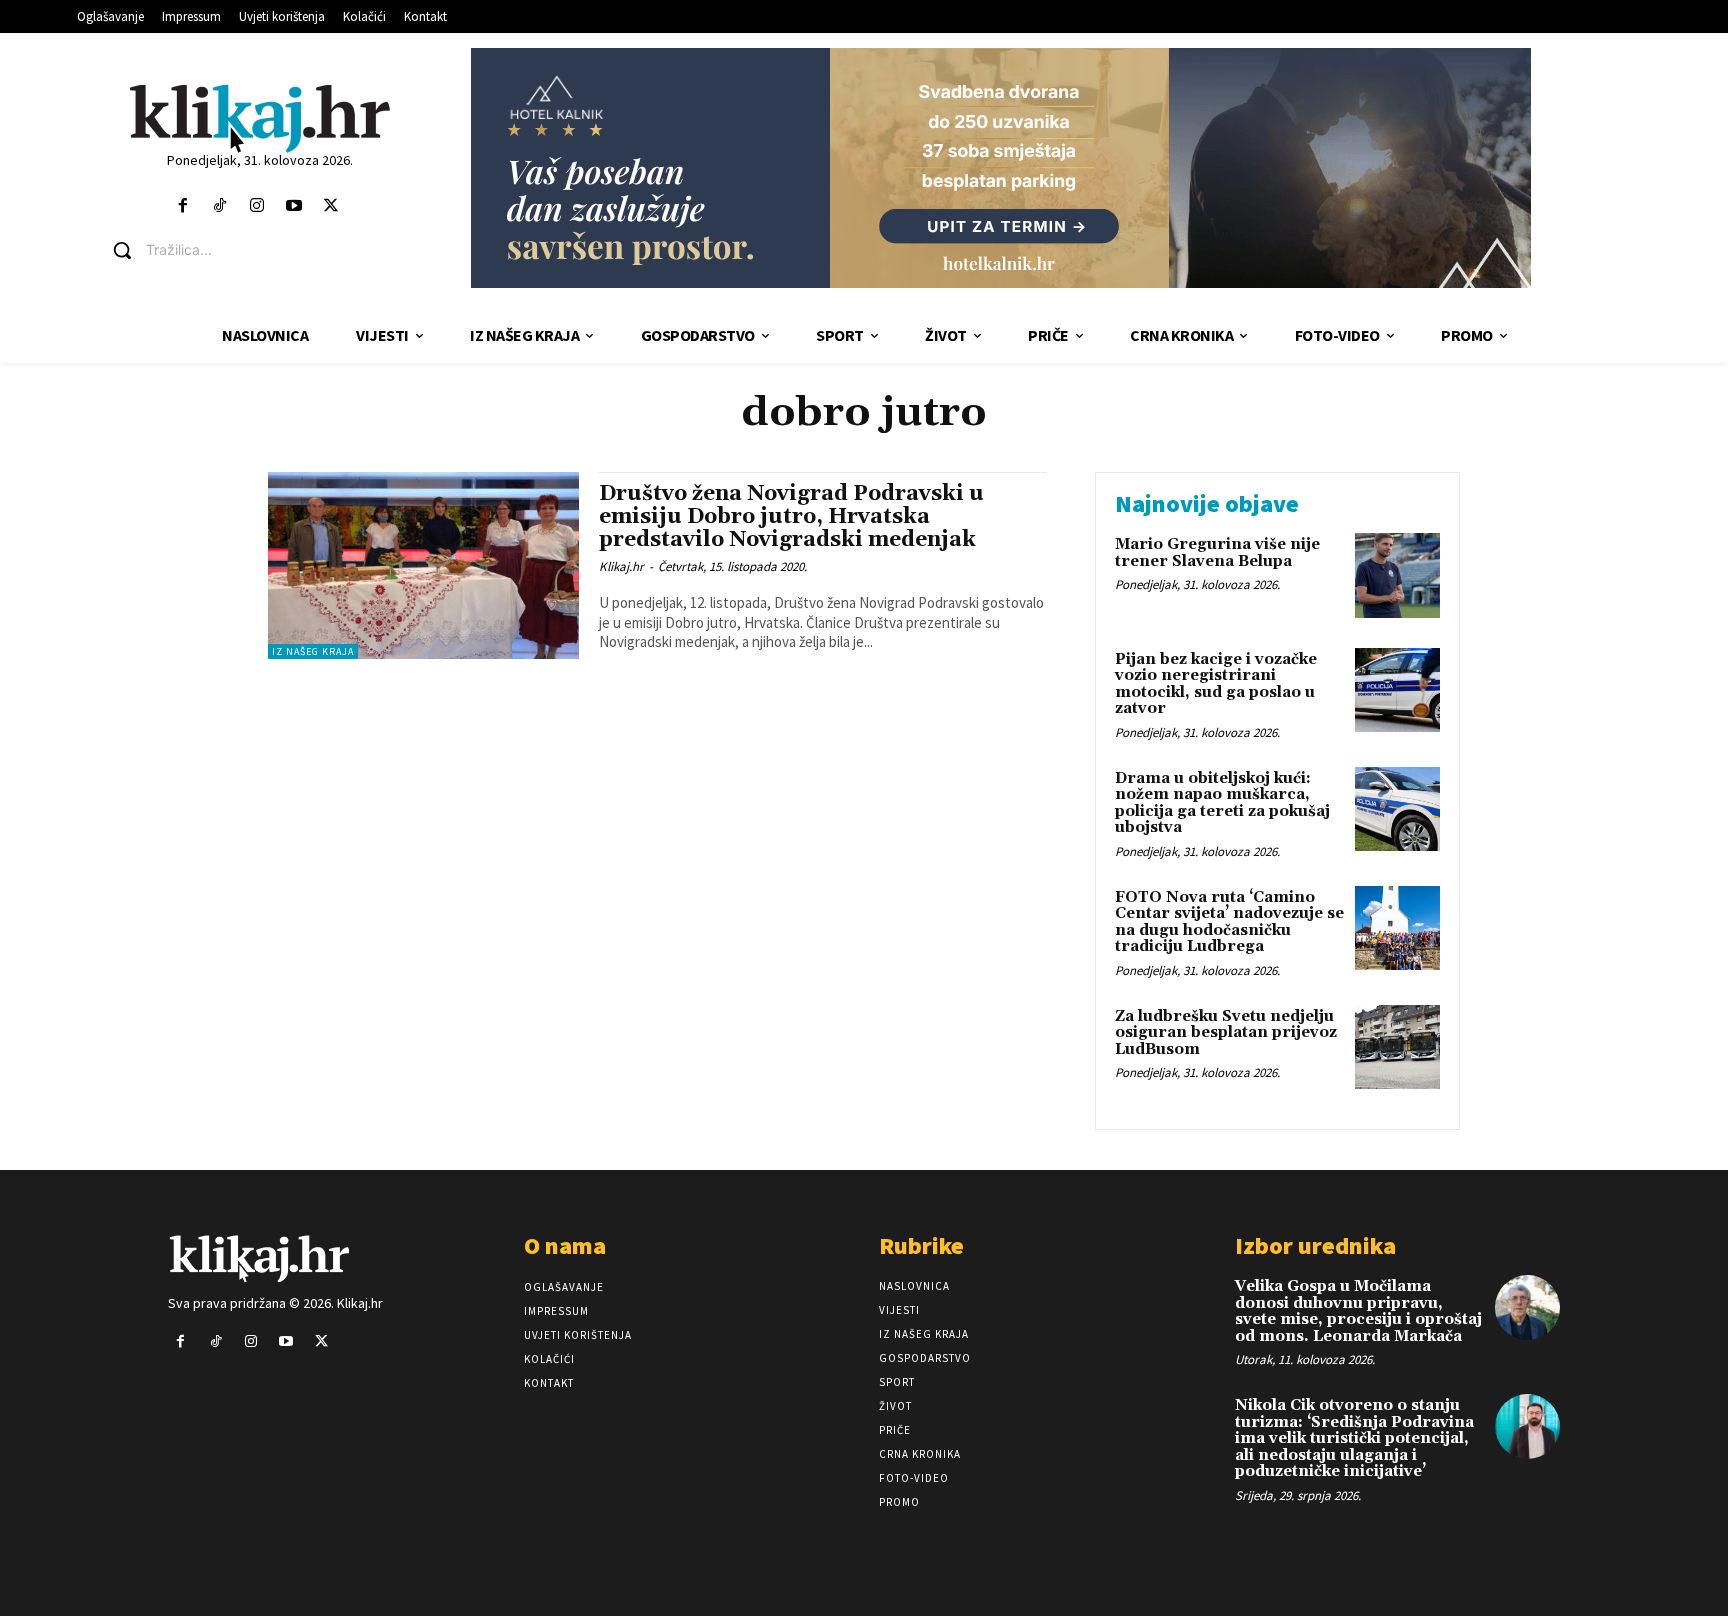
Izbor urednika (1315, 1245)
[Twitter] (331, 206)
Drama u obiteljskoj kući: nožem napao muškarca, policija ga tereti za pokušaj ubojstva (1222, 803)
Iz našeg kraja (313, 651)
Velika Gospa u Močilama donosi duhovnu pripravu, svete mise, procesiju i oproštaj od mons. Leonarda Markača (1358, 1311)
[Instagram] (256, 206)
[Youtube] (294, 206)
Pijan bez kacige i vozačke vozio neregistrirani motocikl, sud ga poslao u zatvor (1216, 684)
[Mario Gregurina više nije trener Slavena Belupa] (1397, 575)
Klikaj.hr (621, 566)
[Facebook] (182, 206)
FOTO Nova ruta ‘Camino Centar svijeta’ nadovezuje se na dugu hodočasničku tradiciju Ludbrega (1229, 922)
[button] (274, 250)
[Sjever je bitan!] (259, 117)
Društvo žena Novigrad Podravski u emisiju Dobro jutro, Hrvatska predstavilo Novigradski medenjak (791, 517)
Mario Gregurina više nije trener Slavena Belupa (1217, 553)
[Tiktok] (219, 206)
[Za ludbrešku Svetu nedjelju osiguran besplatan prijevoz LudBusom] (1397, 1047)
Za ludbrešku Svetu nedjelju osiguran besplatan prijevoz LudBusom (1226, 1033)
